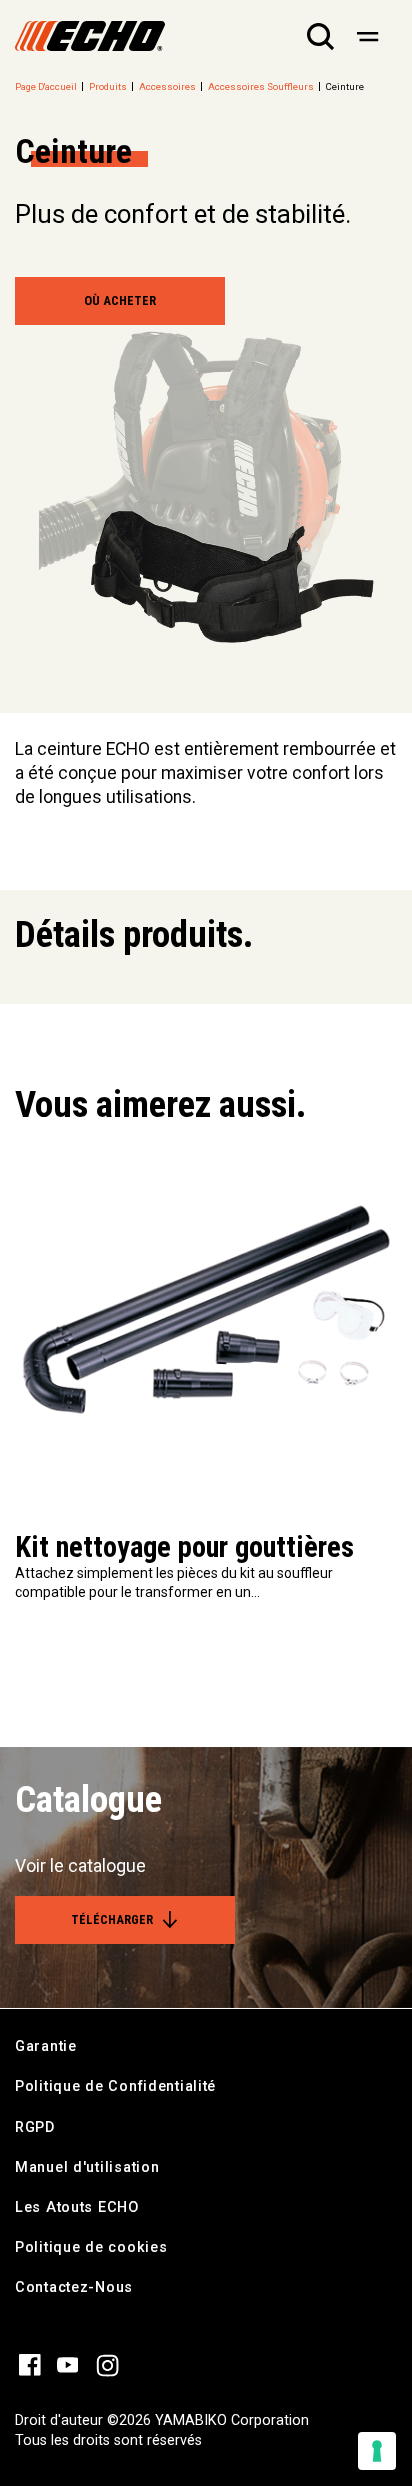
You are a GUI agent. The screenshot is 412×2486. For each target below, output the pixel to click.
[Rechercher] (320, 36)
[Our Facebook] (30, 2363)
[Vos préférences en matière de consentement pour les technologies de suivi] (377, 2451)
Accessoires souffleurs (261, 86)
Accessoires (167, 86)
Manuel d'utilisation (87, 2167)
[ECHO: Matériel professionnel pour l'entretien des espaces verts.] (90, 36)
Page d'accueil (46, 86)
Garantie (46, 2046)
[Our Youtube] (68, 2363)
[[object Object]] (367, 36)
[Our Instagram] (107, 2364)
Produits (108, 86)
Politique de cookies (91, 2247)
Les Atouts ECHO (77, 2207)
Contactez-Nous (74, 2287)
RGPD (35, 2127)
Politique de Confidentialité (115, 2086)
